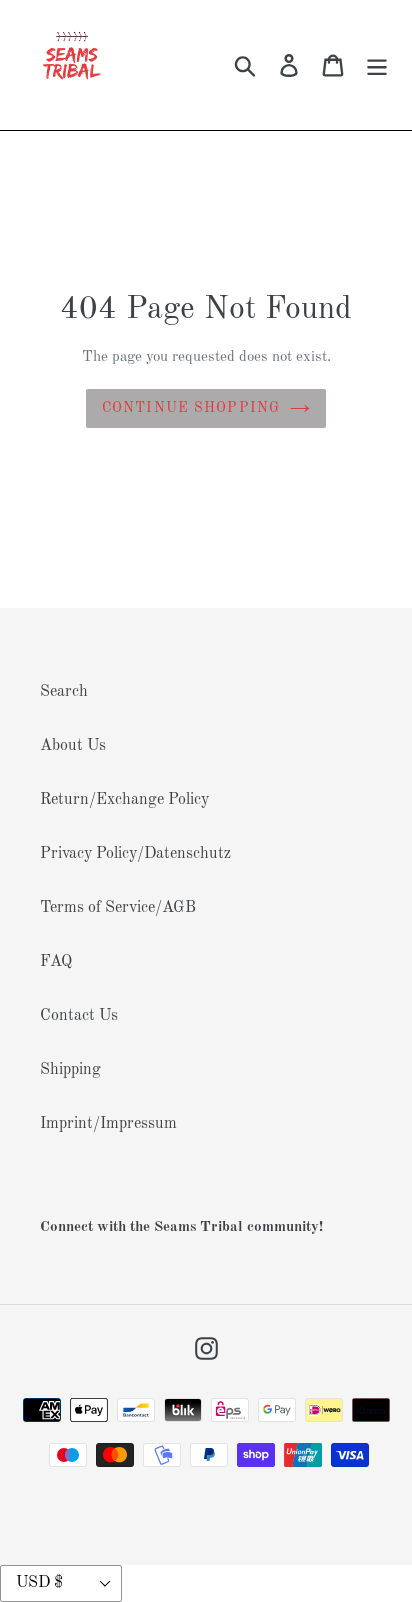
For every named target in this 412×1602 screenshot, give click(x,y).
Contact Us (79, 1016)
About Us (73, 746)
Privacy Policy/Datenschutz (135, 854)
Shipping (70, 1070)
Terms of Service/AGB (118, 908)
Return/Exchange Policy (124, 800)
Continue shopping (191, 408)
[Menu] (377, 65)
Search (64, 692)
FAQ (56, 962)
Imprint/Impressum (108, 1124)
